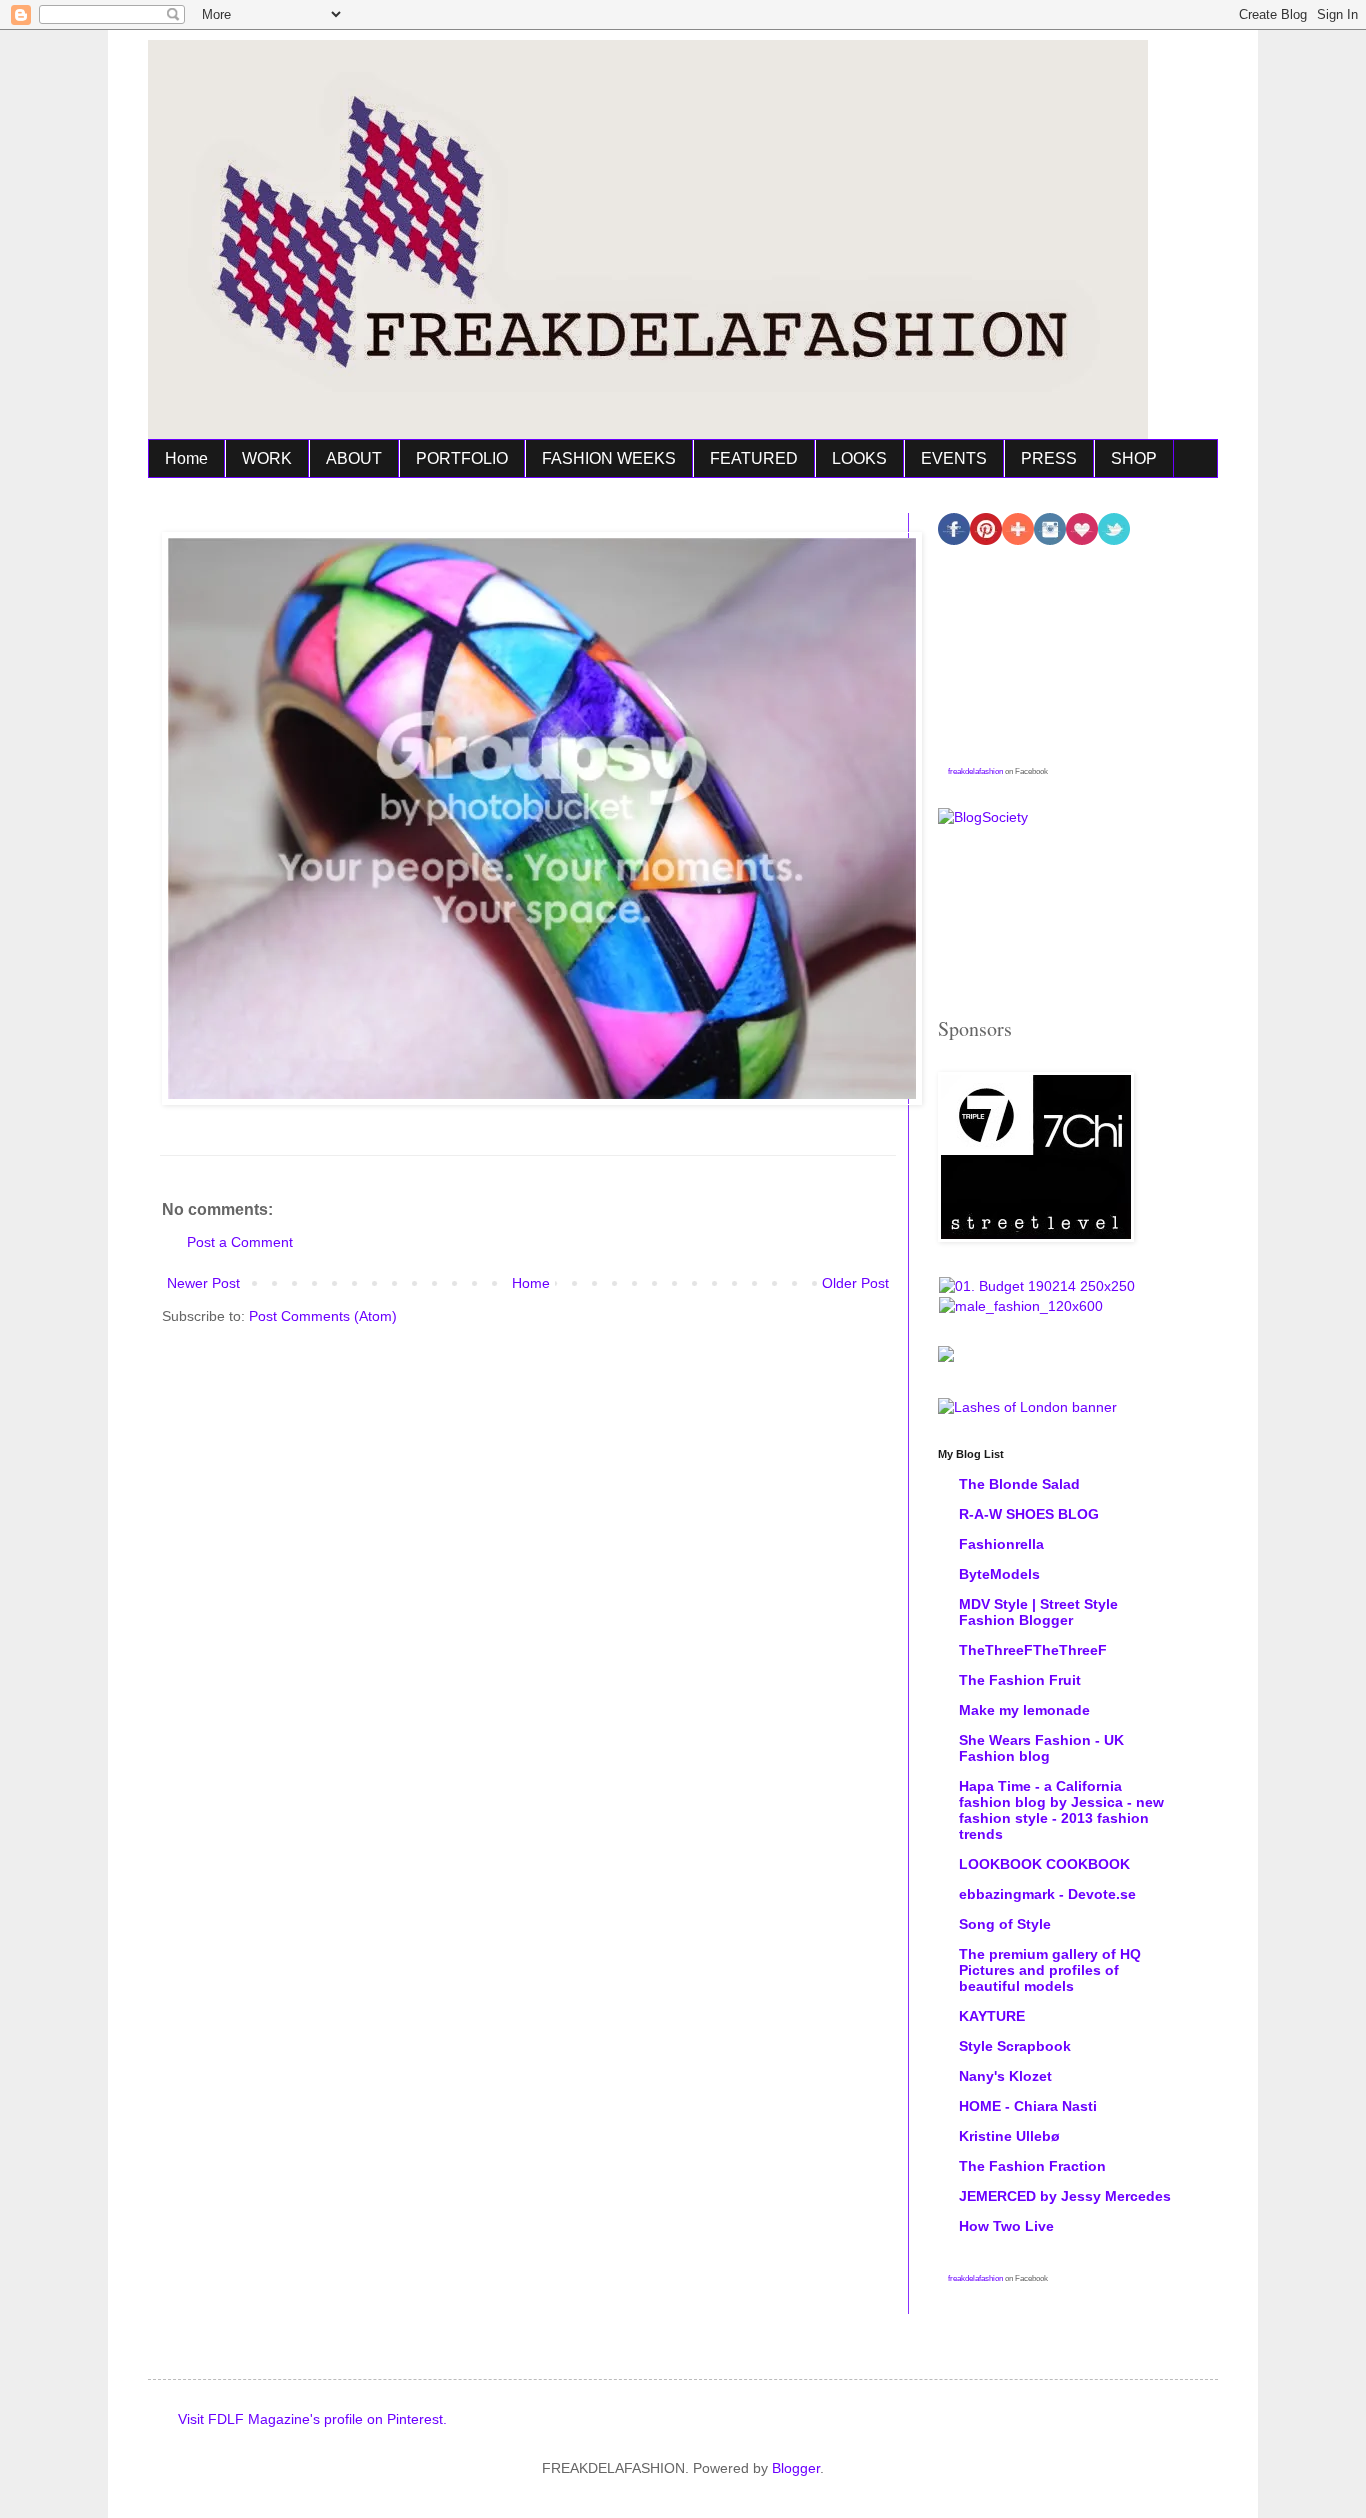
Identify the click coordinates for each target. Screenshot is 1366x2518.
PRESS (1049, 458)
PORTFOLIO (462, 458)
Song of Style (1005, 1924)
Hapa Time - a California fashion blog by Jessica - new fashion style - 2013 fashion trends (1061, 1810)
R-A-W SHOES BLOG (1029, 1514)
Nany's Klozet (1005, 2076)
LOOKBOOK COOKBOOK (1044, 1864)
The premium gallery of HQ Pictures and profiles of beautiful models (1050, 1970)
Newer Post (203, 1283)
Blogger (796, 2468)
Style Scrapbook (1015, 2046)
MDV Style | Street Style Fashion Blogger (1038, 1612)
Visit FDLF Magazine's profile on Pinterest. (312, 2419)
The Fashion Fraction (1032, 2166)
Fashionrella (1001, 1544)
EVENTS (954, 458)
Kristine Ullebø (1009, 2136)
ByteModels (999, 1574)
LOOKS (859, 458)
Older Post (855, 1283)
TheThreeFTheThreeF (1033, 1650)
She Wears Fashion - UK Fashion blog (1041, 1748)
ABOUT (354, 458)
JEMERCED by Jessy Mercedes (1065, 2196)
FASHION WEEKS (609, 458)
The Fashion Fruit (1020, 1680)
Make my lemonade (1024, 1710)
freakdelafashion (975, 771)
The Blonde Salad (1019, 1484)
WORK (267, 458)
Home (186, 458)
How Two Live (1006, 2226)
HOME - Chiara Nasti (1028, 2106)
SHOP (1134, 458)
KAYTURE (992, 2016)
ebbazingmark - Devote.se (1047, 1894)
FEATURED (754, 458)
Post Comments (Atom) (323, 1316)
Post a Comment (240, 1242)
